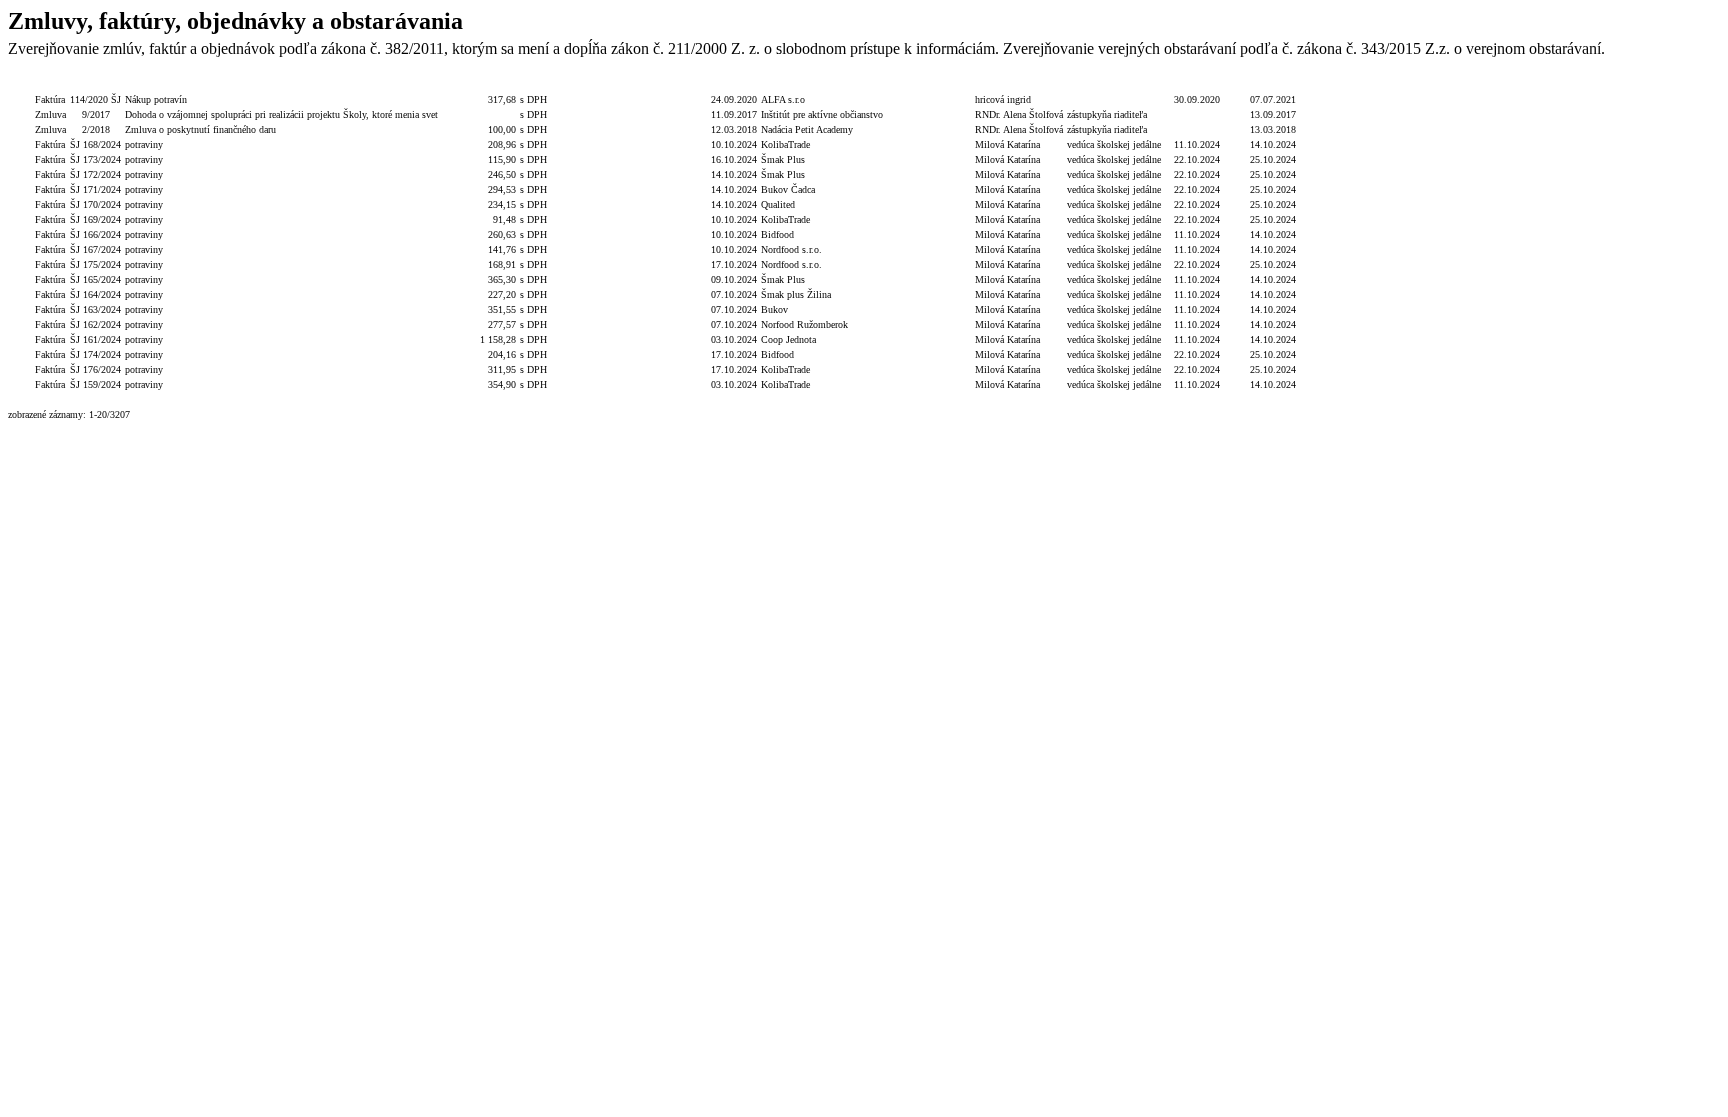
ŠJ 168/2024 (95, 144)
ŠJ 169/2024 (95, 219)
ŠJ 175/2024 (95, 264)
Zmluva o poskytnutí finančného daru (200, 129)
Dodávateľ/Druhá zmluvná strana (834, 84)
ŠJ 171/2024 (95, 189)
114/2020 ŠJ (95, 99)
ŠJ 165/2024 (95, 279)
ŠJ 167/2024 (95, 249)
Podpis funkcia (1114, 84)
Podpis (1019, 84)
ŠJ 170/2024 (95, 204)
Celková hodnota (479, 84)
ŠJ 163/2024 (95, 309)
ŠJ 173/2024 (95, 159)
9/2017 (96, 114)
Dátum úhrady (1197, 84)
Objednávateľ (941, 84)
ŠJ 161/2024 (95, 339)
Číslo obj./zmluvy (609, 84)
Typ (50, 84)
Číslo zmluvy (679, 84)
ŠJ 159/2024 (95, 384)
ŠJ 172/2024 (95, 174)
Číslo (96, 84)
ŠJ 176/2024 (95, 369)
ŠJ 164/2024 (95, 294)
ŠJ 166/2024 (95, 234)
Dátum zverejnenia (1273, 84)
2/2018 (96, 129)
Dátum (734, 84)
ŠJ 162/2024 (95, 324)
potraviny (144, 144)
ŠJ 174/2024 (95, 354)
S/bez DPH (543, 84)
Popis (282, 84)
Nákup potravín (156, 99)
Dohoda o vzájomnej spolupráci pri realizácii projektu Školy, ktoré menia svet (281, 114)
